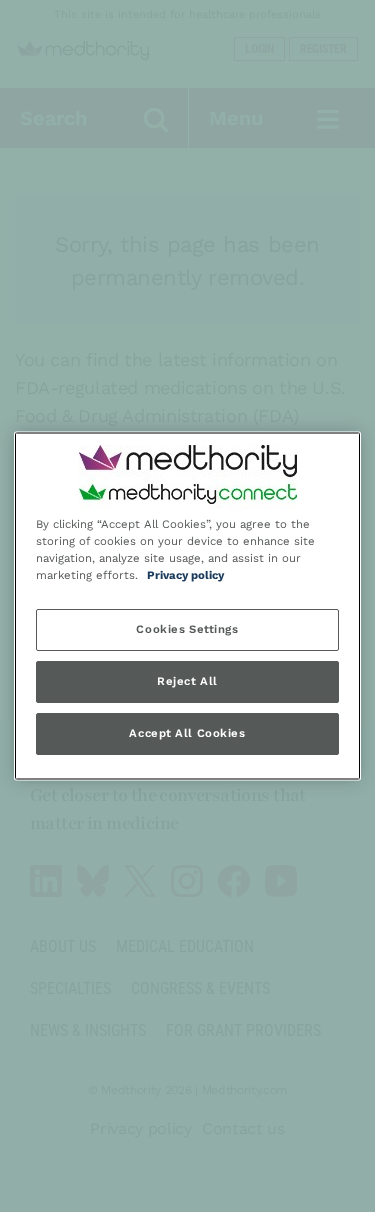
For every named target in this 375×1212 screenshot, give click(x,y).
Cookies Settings (187, 630)
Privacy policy (185, 576)
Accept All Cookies (187, 734)
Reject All (187, 682)
